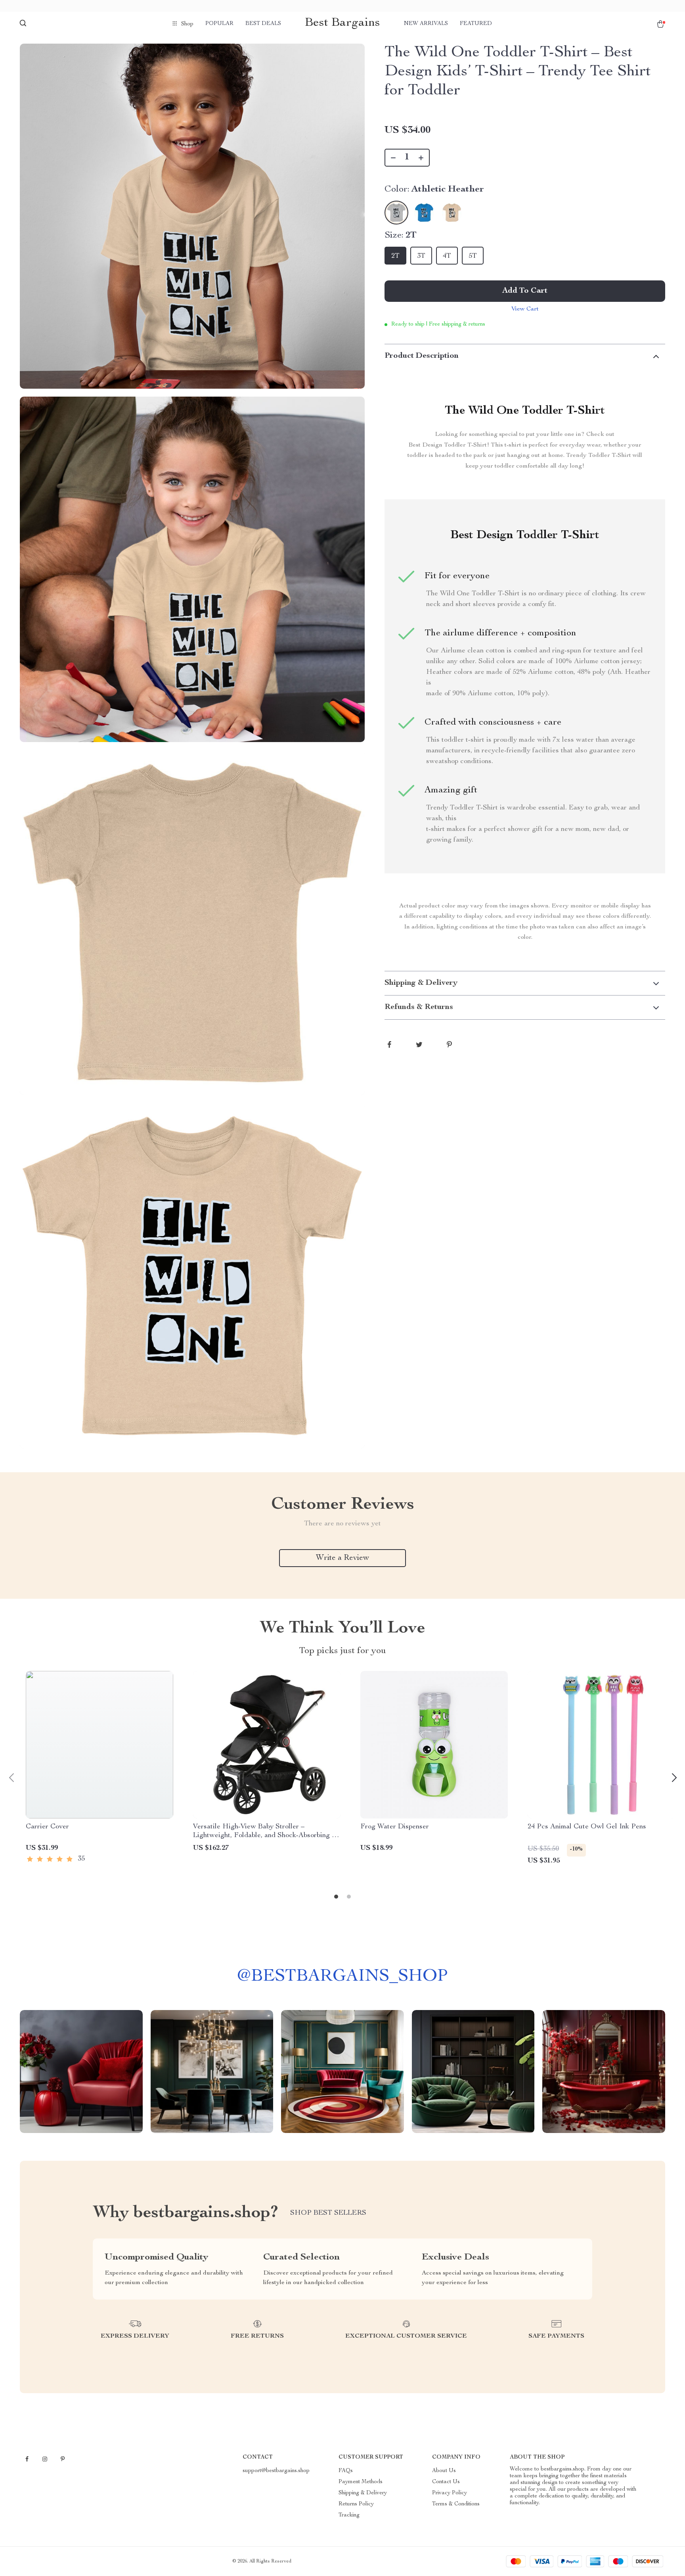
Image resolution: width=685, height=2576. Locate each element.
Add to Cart (525, 291)
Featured (476, 24)
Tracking (349, 2515)
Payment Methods (361, 2482)
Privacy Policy (450, 2493)
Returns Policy (356, 2504)
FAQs (346, 2471)
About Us (444, 2471)
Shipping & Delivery (363, 2493)
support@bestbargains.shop (276, 2471)
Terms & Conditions (456, 2504)
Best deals (263, 24)
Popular (219, 24)
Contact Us (446, 2482)
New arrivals (426, 24)
